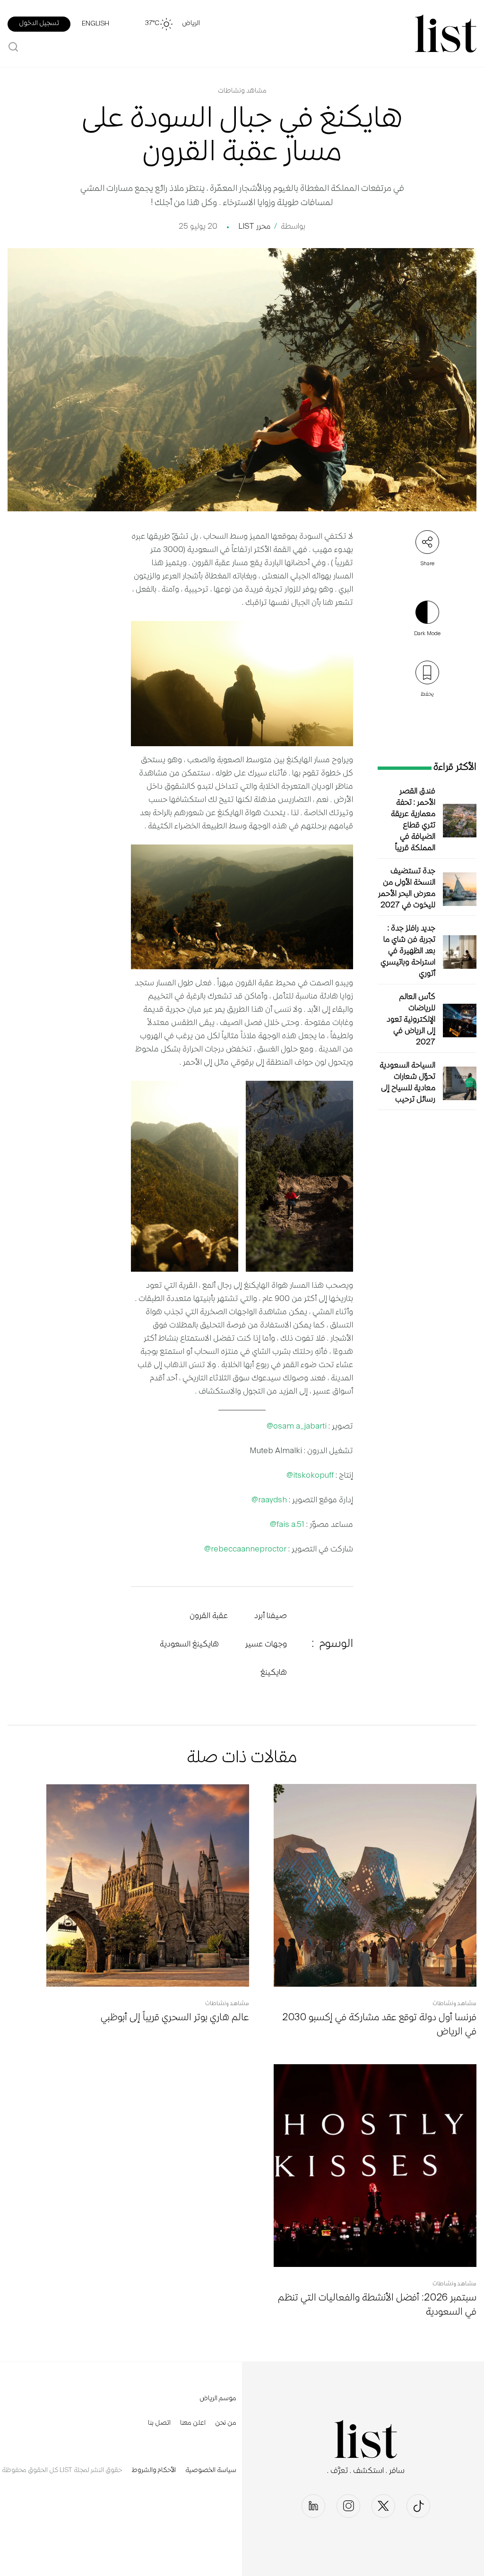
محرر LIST (254, 227)
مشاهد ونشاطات (242, 91)
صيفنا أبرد (271, 1616)
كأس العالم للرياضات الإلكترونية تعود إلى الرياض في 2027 (411, 1020)
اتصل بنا (159, 2423)
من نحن (226, 2423)
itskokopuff (313, 1476)
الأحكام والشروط (154, 2471)
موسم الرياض (218, 2399)
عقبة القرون (209, 1616)
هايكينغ (274, 1673)
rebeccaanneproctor (249, 1550)
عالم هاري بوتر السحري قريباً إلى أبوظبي (175, 2018)
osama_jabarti (300, 1427)
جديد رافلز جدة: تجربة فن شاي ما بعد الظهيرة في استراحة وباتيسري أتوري (408, 952)
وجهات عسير (266, 1645)
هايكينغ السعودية (189, 1645)
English (95, 24)
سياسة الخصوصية (211, 2471)
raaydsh (272, 1500)
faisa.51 (290, 1525)
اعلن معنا (193, 2423)
